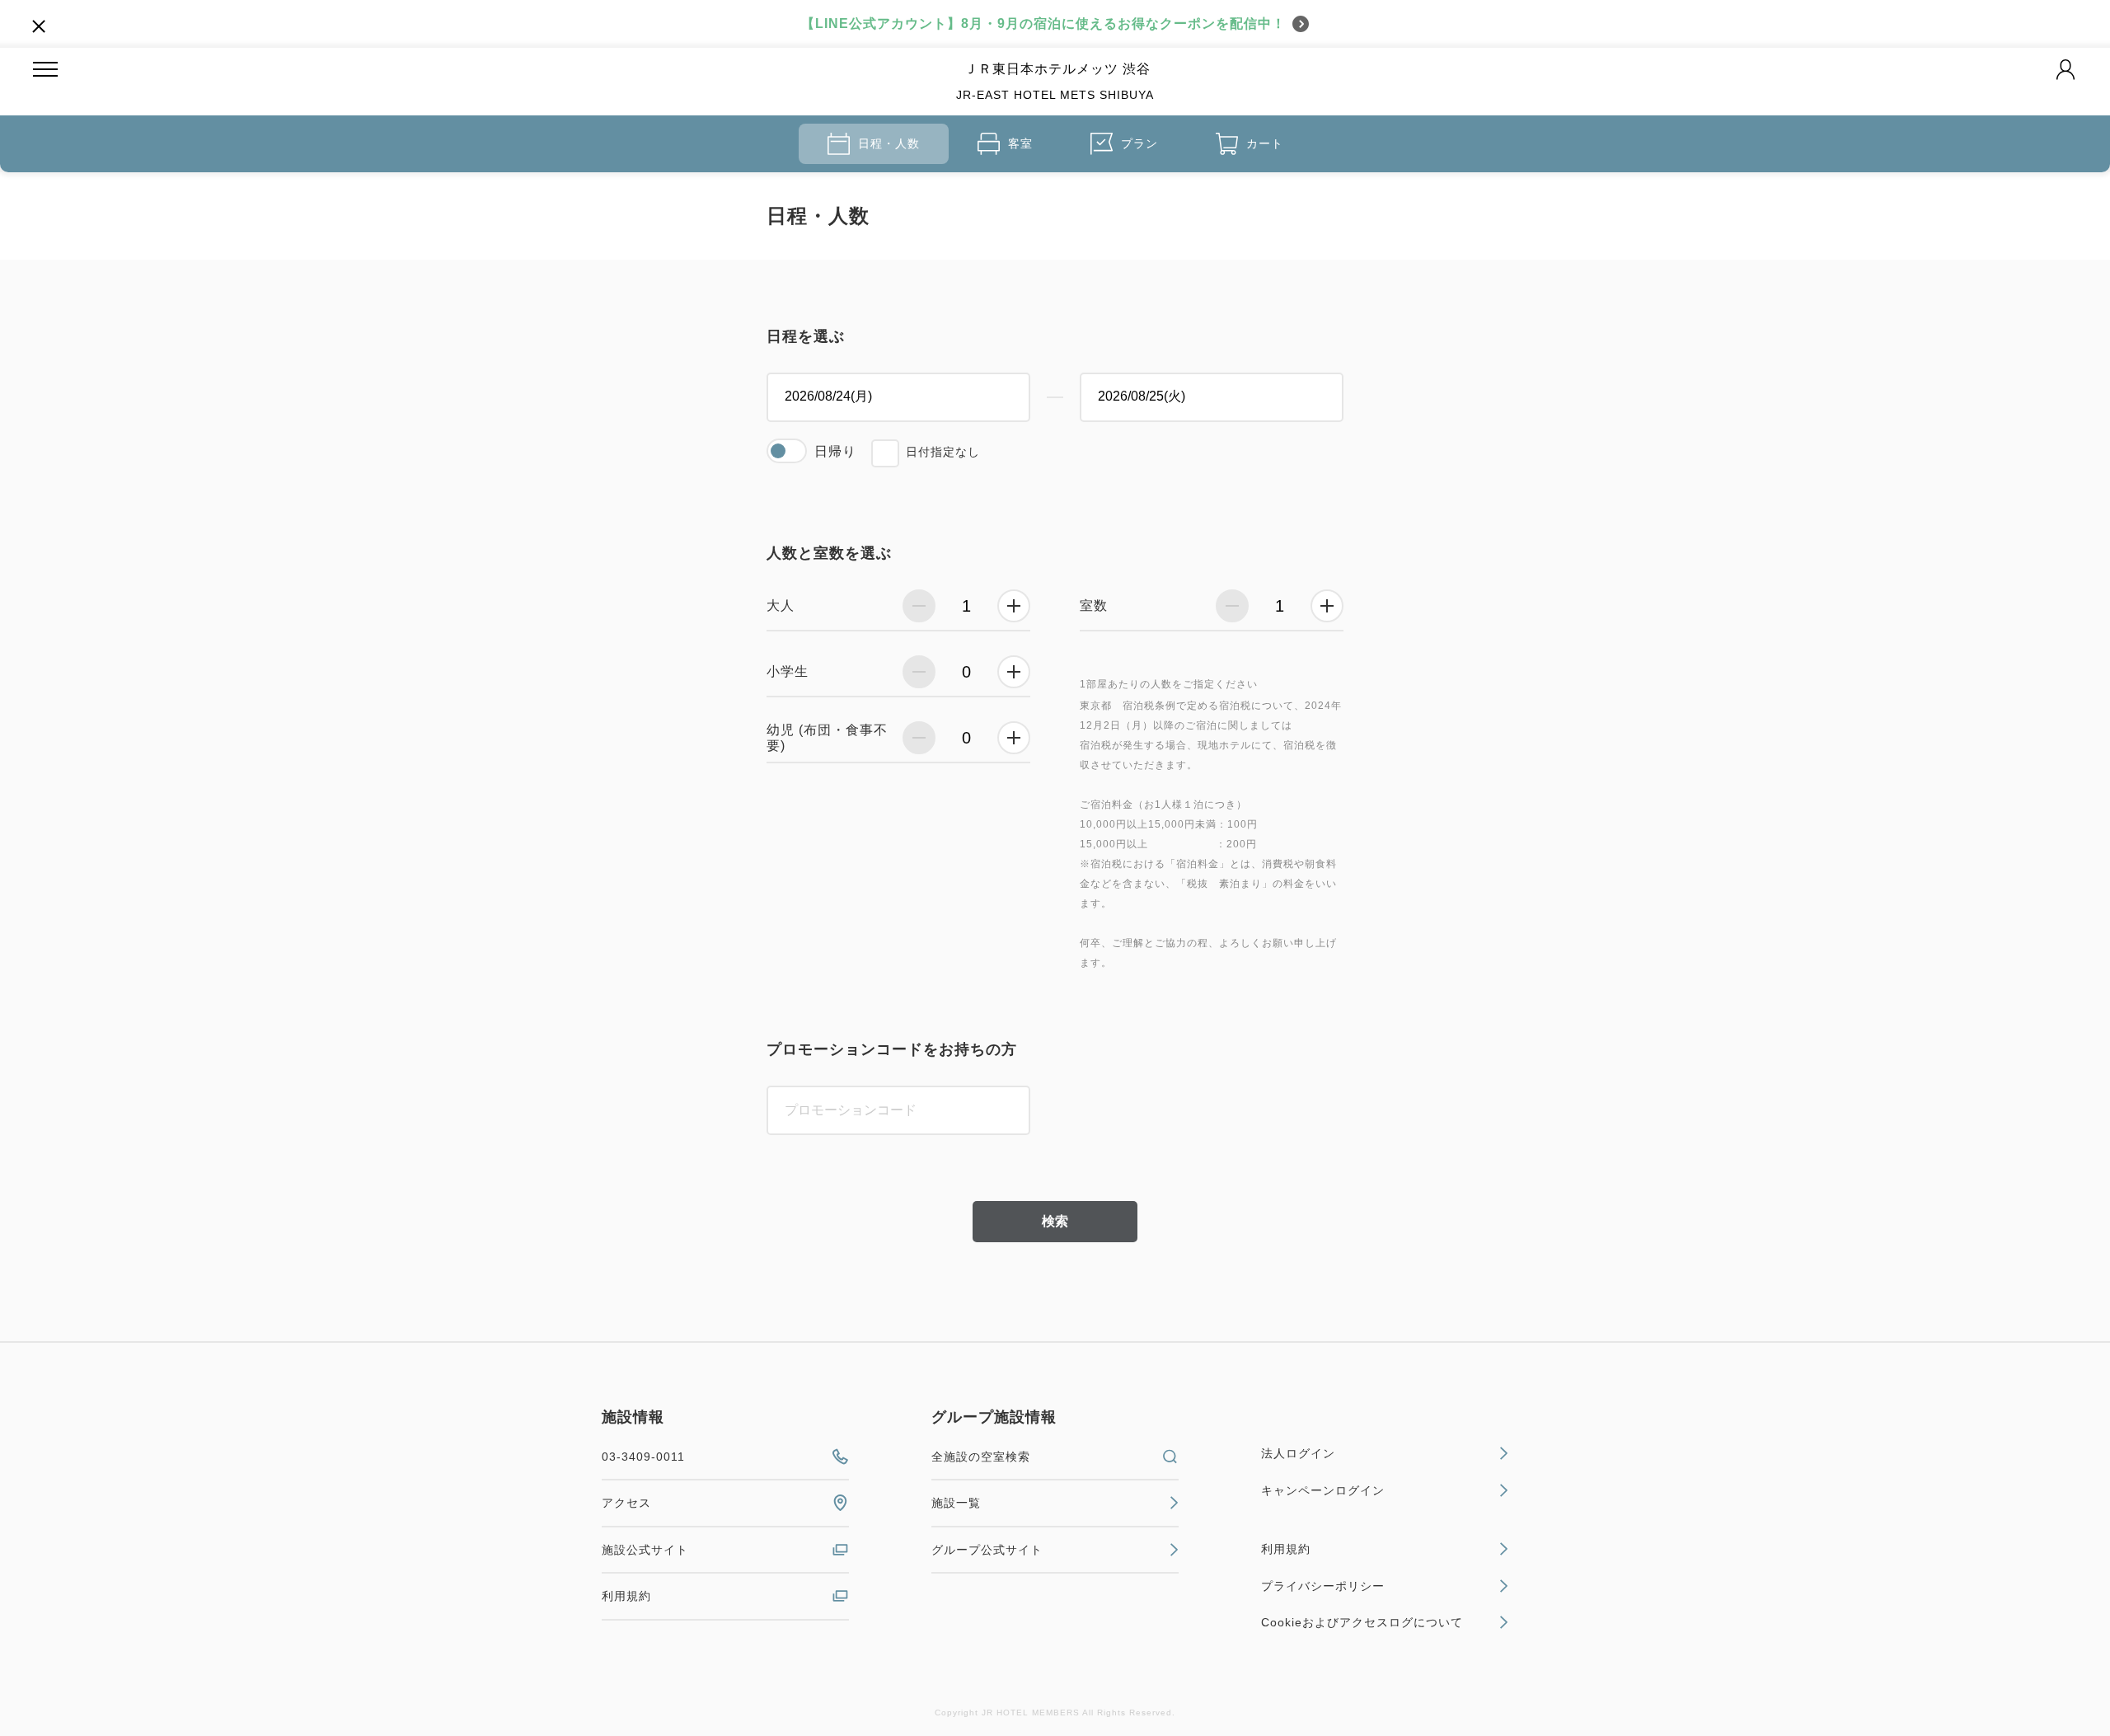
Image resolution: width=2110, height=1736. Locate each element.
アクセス (626, 1503)
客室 (1020, 143)
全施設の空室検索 (981, 1457)
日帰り (835, 451)
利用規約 (626, 1596)
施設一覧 (956, 1503)
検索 (1055, 1221)
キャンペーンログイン (1323, 1490)
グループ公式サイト (987, 1550)
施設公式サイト (645, 1550)
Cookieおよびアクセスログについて (1362, 1622)
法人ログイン (1298, 1453)
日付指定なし (943, 452)
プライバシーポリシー (1323, 1586)
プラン (1139, 143)
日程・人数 (889, 143)
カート (1265, 143)
